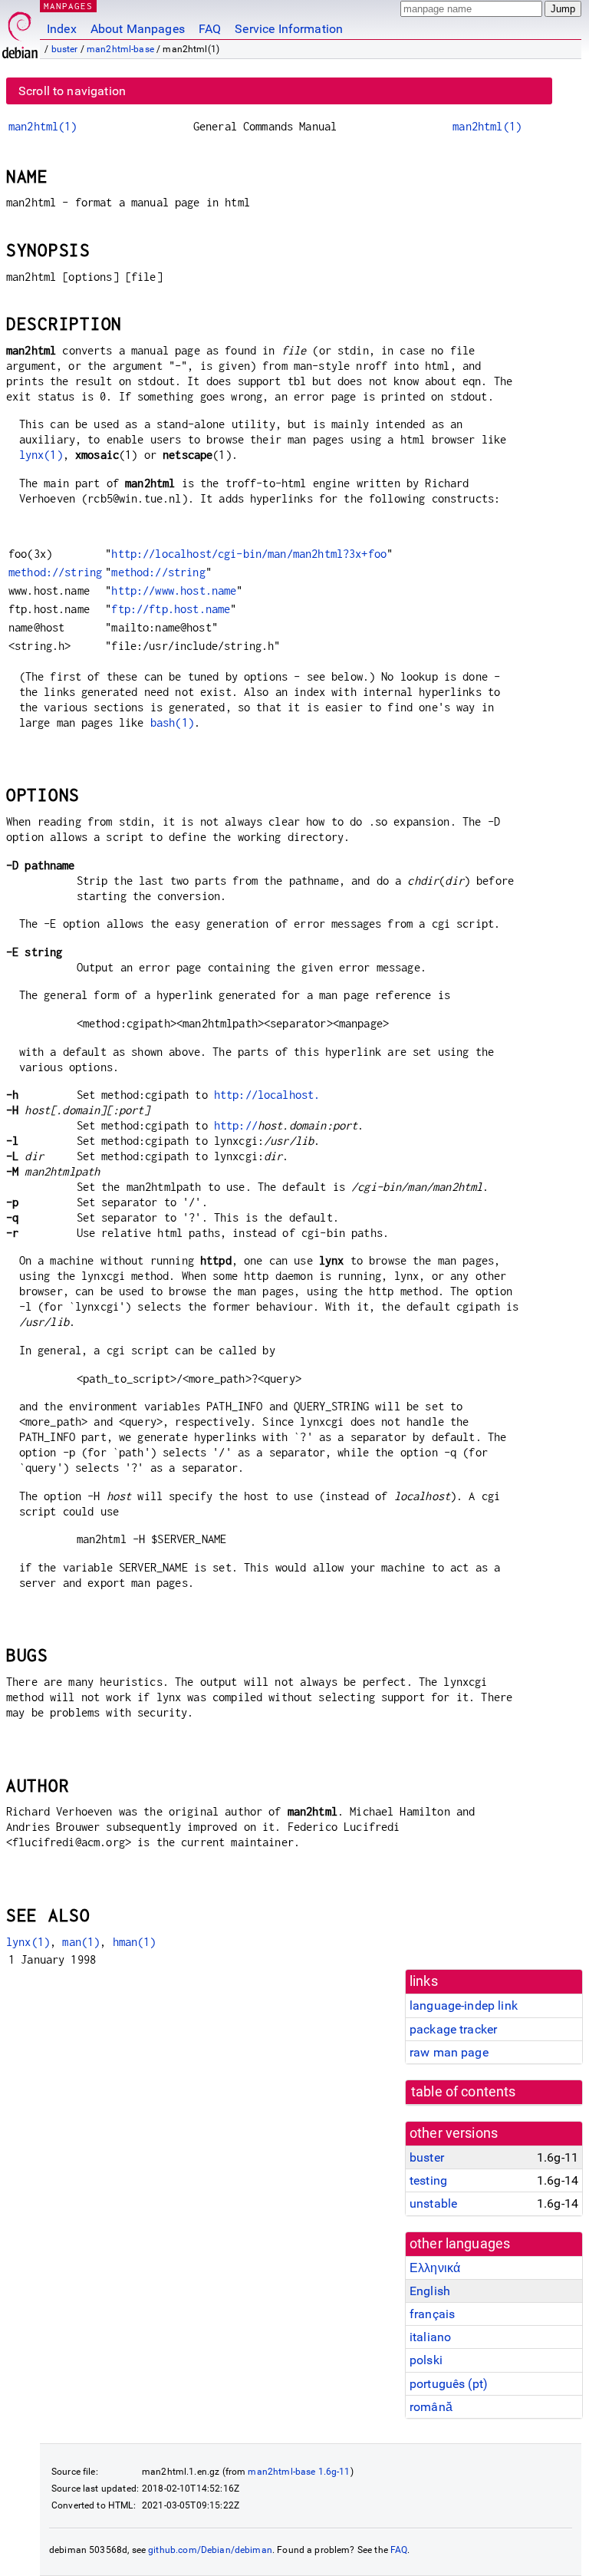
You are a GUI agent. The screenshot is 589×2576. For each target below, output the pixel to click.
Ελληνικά (435, 2268)
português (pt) (449, 2384)
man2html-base (120, 49)
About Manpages (138, 29)
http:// (236, 1125)
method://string (55, 572)
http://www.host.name (174, 590)
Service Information (289, 29)
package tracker (453, 2029)
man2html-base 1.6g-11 (299, 2472)
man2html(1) (43, 126)
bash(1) (172, 722)
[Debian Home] (20, 31)
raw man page (449, 2052)
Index (62, 29)
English (430, 2291)
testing (428, 2180)
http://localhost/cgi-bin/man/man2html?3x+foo (249, 554)
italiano (430, 2337)
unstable (433, 2203)
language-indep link (464, 2005)
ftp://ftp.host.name (171, 609)
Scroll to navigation (72, 91)
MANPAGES (68, 6)
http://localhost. (267, 1095)
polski (426, 2360)
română (431, 2407)
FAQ (210, 29)
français (432, 2314)
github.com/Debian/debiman (210, 2550)
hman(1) (135, 1942)
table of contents (464, 2092)
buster (65, 49)
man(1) (81, 1942)
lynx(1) (41, 455)
